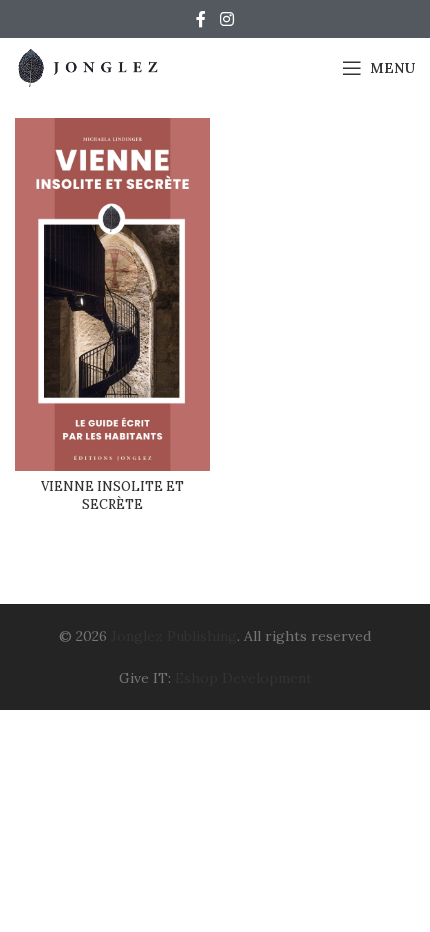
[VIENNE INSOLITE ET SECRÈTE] (112, 294)
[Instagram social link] (226, 19)
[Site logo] (90, 67)
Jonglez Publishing (174, 636)
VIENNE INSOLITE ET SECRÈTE (112, 495)
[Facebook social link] (201, 19)
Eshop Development (243, 678)
